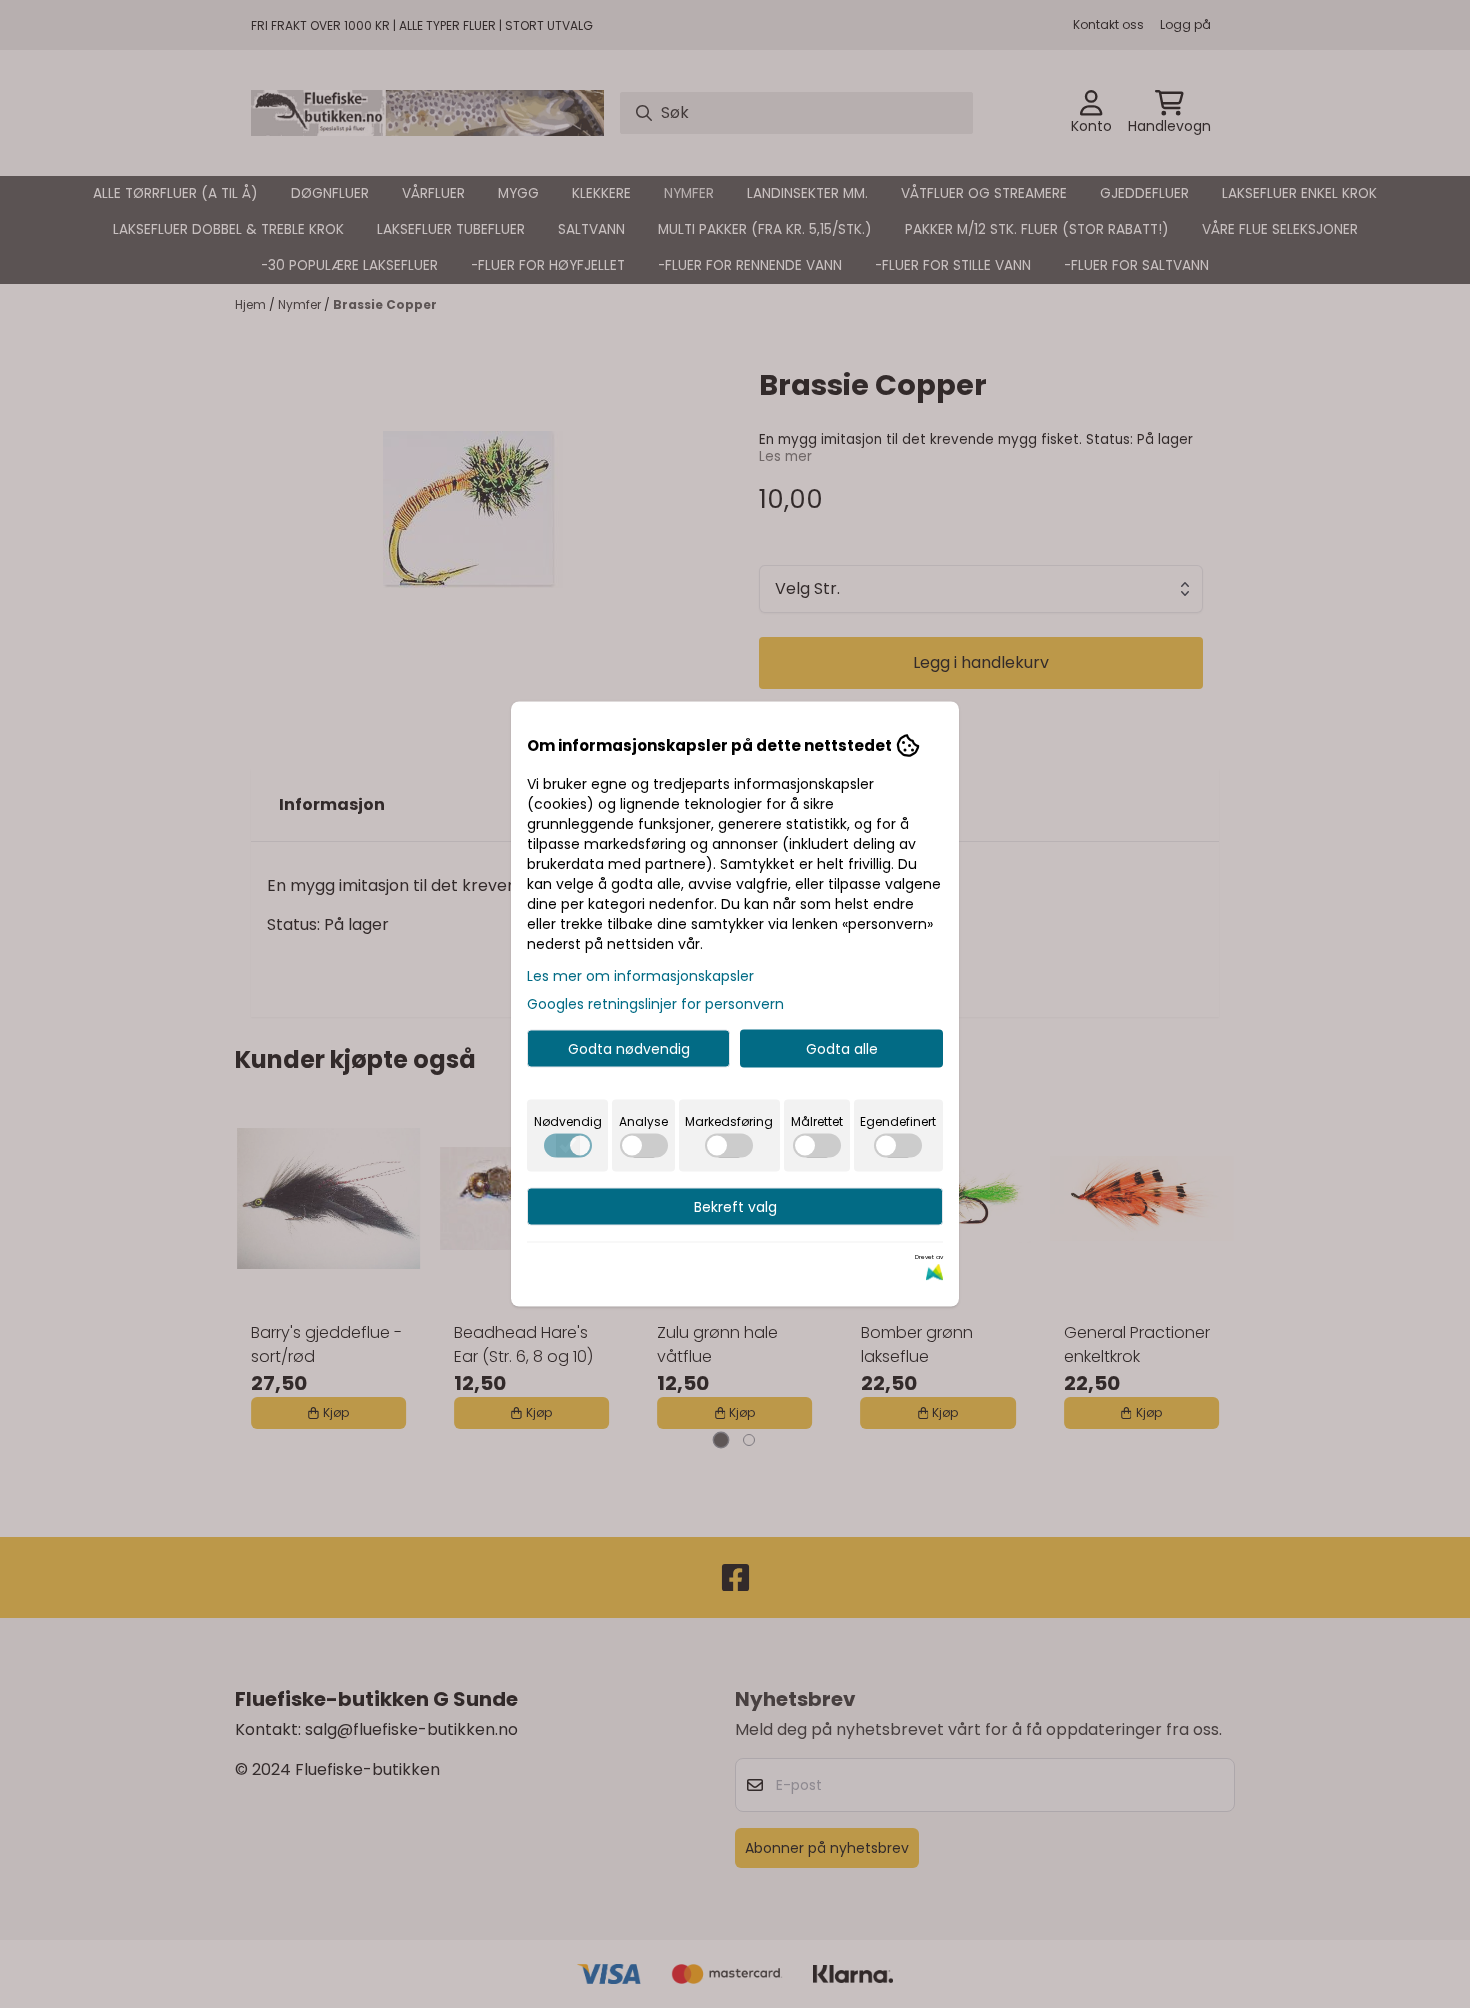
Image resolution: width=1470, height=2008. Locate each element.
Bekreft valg (735, 1207)
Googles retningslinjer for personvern (655, 1004)
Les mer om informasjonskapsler (640, 976)
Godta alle (842, 1049)
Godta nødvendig (629, 1049)
